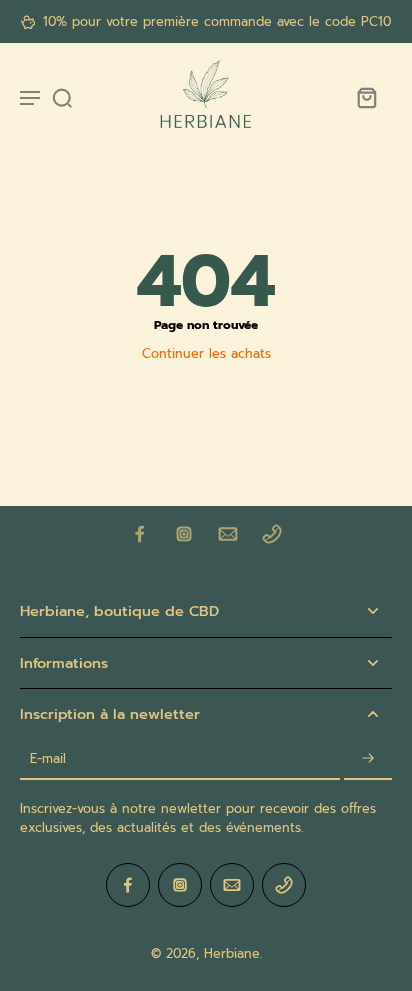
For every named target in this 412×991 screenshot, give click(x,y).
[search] (62, 97)
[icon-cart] (366, 97)
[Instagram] (184, 534)
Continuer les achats (206, 353)
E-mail (48, 759)
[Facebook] (140, 534)
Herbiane (232, 953)
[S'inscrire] (368, 759)
